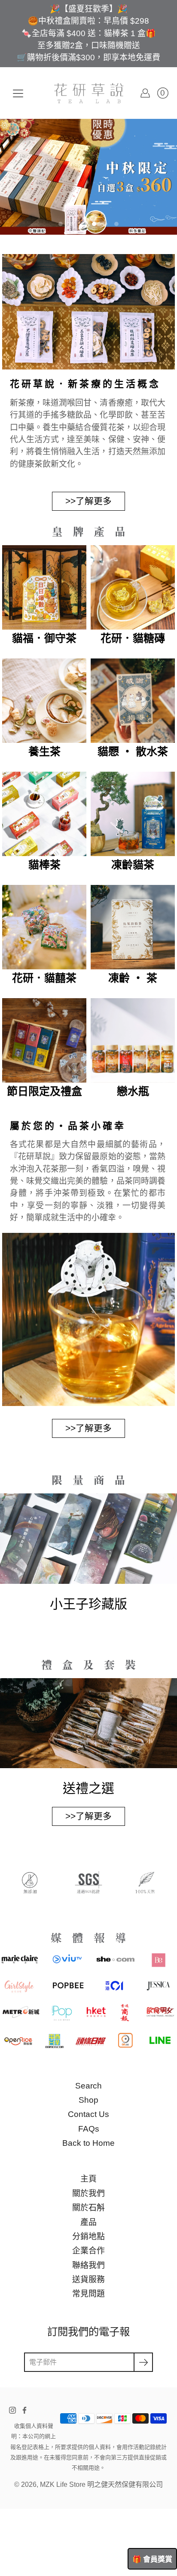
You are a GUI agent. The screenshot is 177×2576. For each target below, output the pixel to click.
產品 (88, 2180)
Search (88, 2044)
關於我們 (88, 2151)
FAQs (89, 2087)
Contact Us (88, 2072)
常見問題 (88, 2252)
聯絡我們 (88, 2223)
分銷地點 (88, 2194)
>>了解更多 (88, 459)
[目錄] (18, 93)
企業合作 (88, 2208)
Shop (88, 2058)
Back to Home (88, 2101)
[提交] (143, 2320)
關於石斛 (88, 2165)
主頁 (88, 2137)
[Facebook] (24, 2368)
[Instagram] (12, 2368)
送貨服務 (88, 2237)
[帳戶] (145, 93)
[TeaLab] (89, 93)
